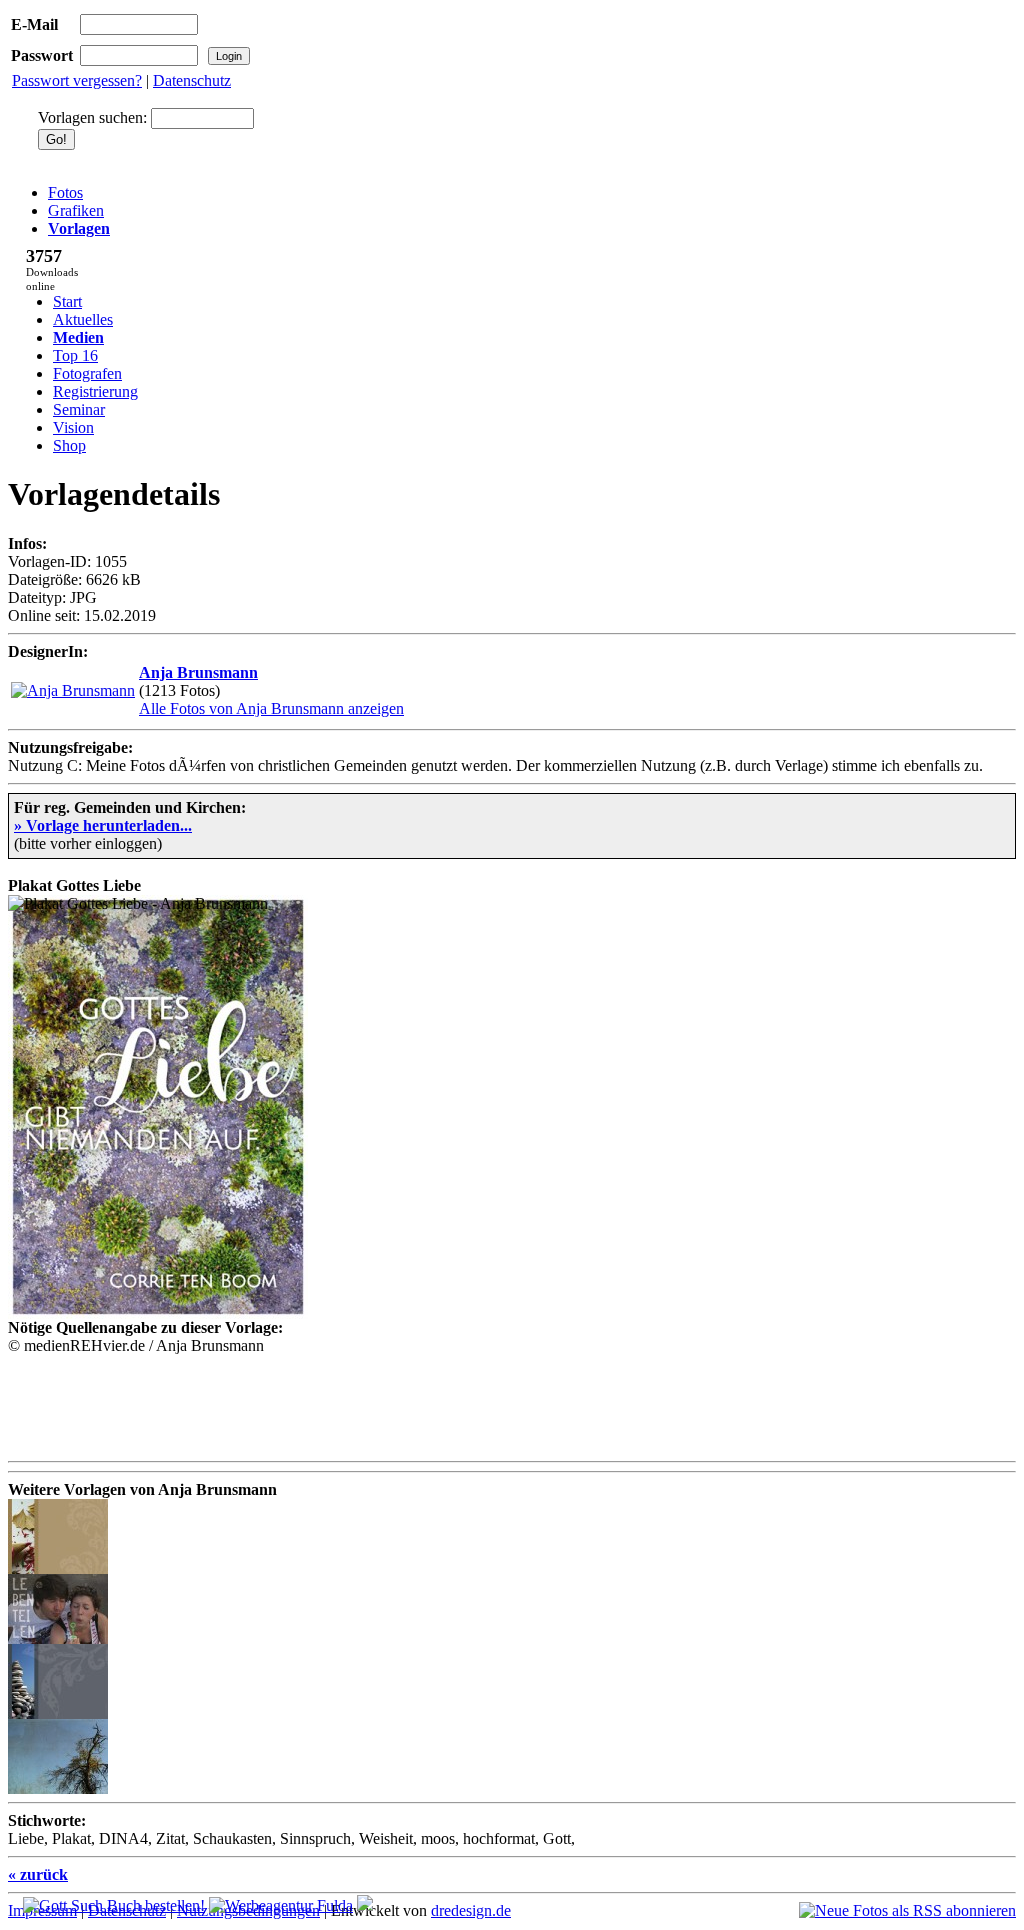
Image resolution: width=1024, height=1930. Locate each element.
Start (67, 301)
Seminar (79, 409)
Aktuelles (83, 319)
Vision (73, 427)
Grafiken (76, 210)
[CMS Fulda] (281, 1905)
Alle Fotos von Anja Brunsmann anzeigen (271, 708)
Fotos (65, 192)
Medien (78, 337)
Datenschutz (192, 80)
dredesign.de (471, 1910)
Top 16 (75, 355)
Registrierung (95, 391)
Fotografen (87, 373)
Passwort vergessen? (77, 80)
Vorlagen (79, 228)
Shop (69, 445)
